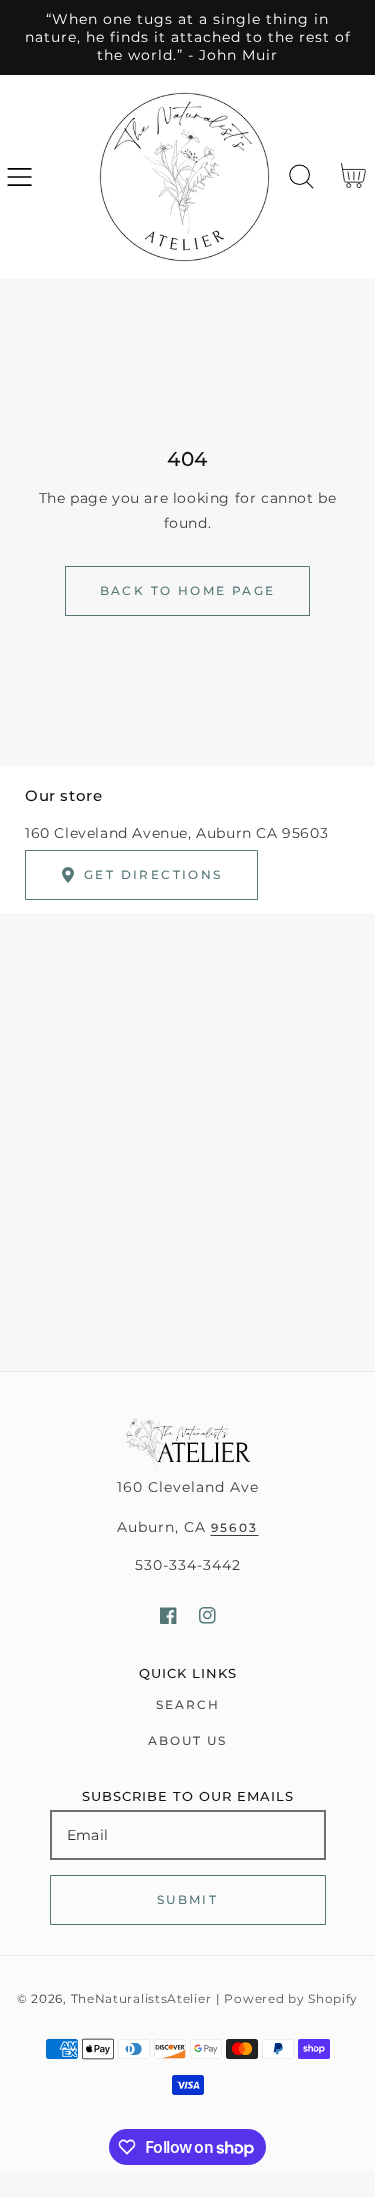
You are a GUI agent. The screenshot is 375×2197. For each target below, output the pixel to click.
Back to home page (188, 590)
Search (188, 1704)
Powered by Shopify (291, 1999)
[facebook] (168, 1615)
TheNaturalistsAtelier (141, 1999)
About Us (187, 1740)
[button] (19, 176)
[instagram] (207, 1615)
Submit (187, 1899)
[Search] (301, 176)
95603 (235, 1527)
